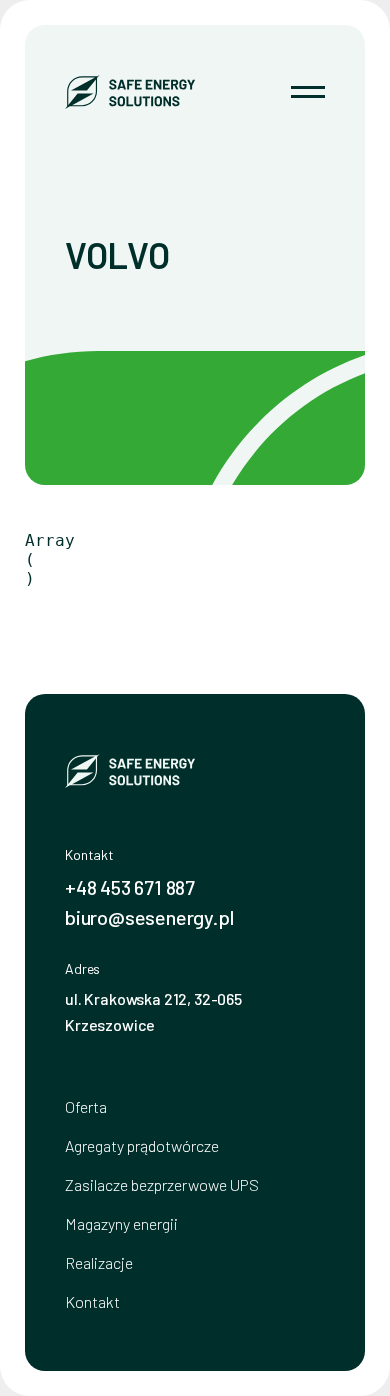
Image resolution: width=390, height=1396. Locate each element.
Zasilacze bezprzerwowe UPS (162, 1184)
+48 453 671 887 (130, 887)
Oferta (86, 1106)
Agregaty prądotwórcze (142, 1145)
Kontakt (92, 1301)
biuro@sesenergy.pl (149, 917)
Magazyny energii (121, 1223)
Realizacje (99, 1262)
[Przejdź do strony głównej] (130, 92)
